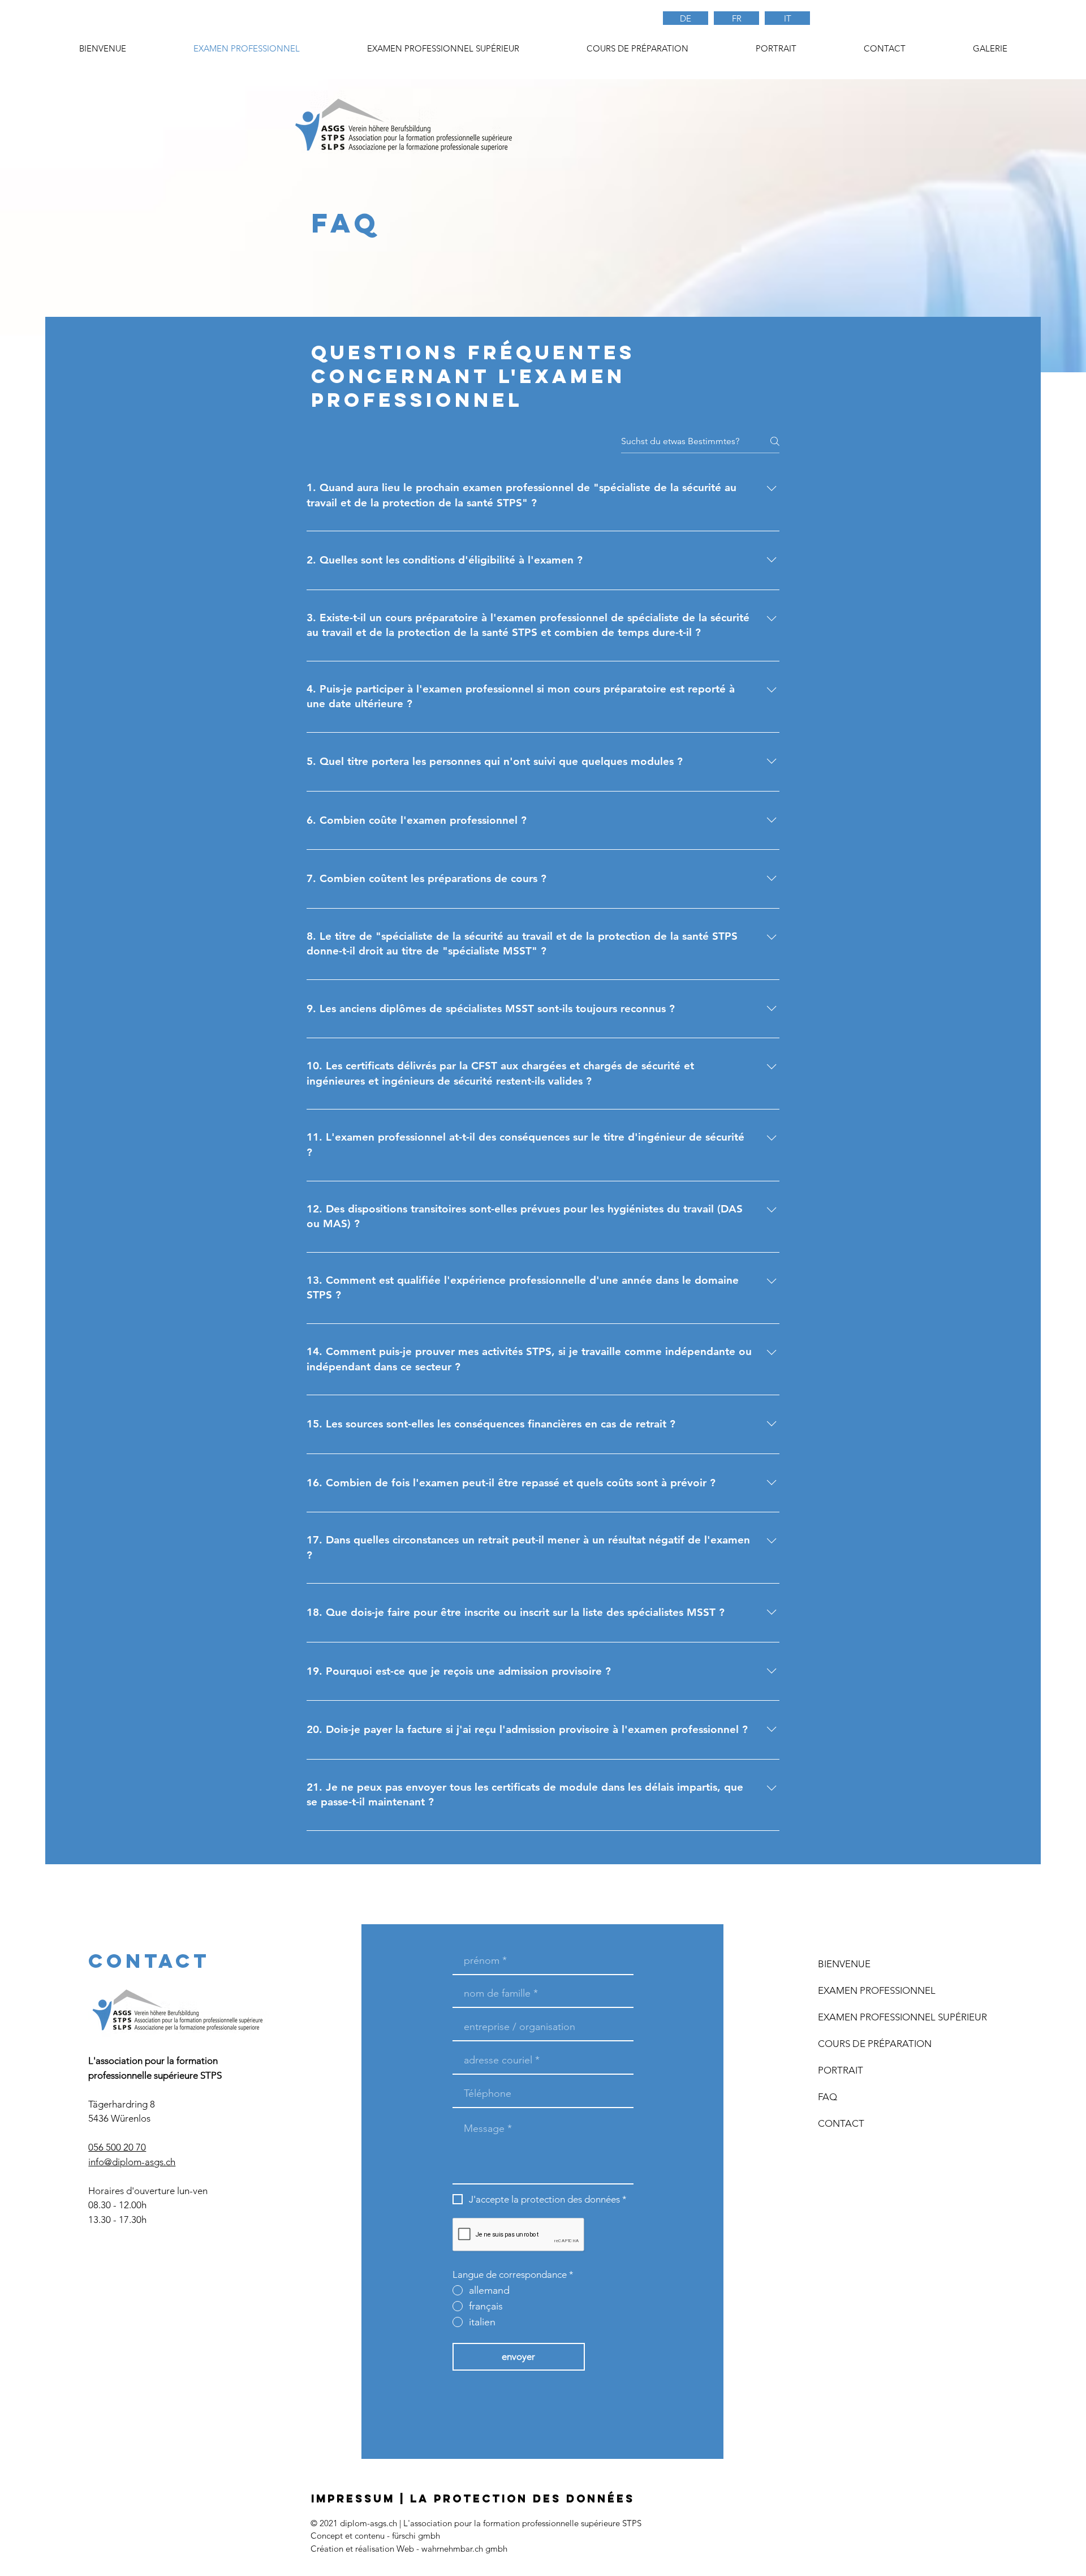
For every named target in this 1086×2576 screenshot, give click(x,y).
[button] (637, 49)
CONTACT (841, 2123)
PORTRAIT (841, 2070)
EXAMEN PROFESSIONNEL (877, 1990)
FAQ (828, 2097)
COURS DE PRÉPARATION (875, 2044)
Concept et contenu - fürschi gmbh (375, 2536)
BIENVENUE (844, 1964)
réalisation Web (385, 2549)
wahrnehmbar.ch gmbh (464, 2549)
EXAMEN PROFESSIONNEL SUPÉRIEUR (884, 2017)
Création (327, 2549)
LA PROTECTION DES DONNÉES (522, 2498)
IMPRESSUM (353, 2498)
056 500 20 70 (117, 2147)
